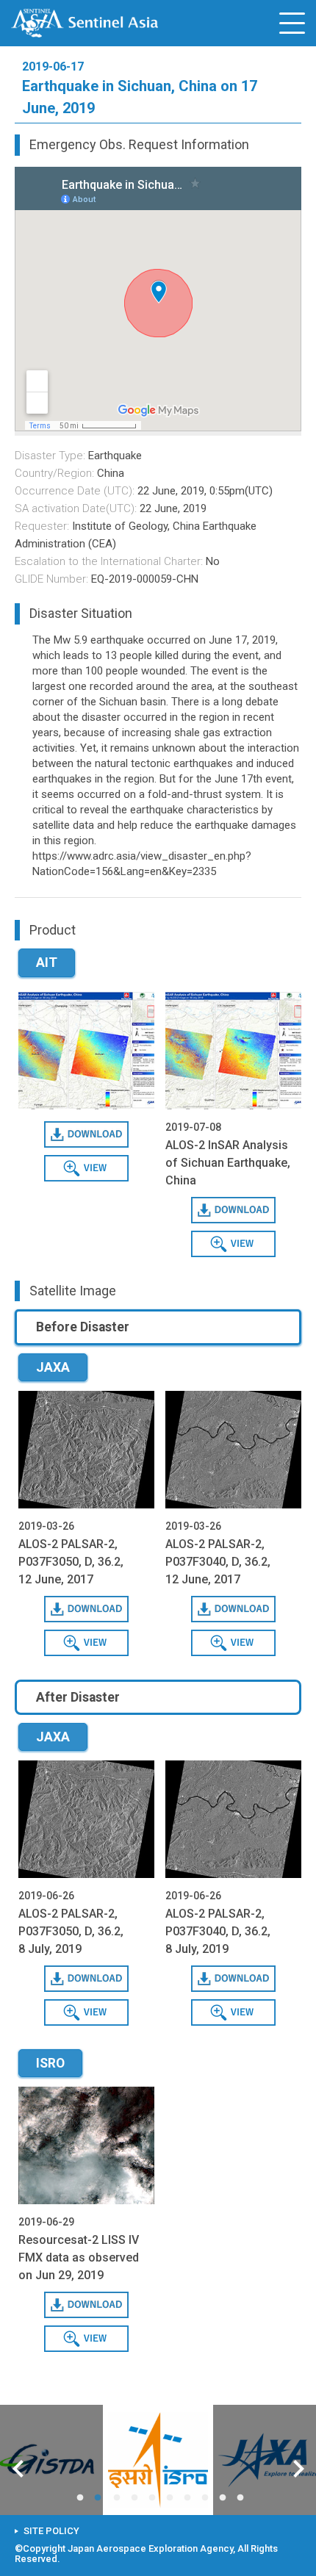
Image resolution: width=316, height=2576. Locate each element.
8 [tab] (208, 2498)
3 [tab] (120, 2498)
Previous (18, 2471)
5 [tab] (155, 2498)
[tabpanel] (158, 2460)
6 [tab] (173, 2498)
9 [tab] (226, 2498)
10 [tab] (243, 2498)
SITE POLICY (51, 2531)
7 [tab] (190, 2498)
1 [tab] (83, 2498)
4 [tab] (137, 2498)
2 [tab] (101, 2498)
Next (299, 2471)
